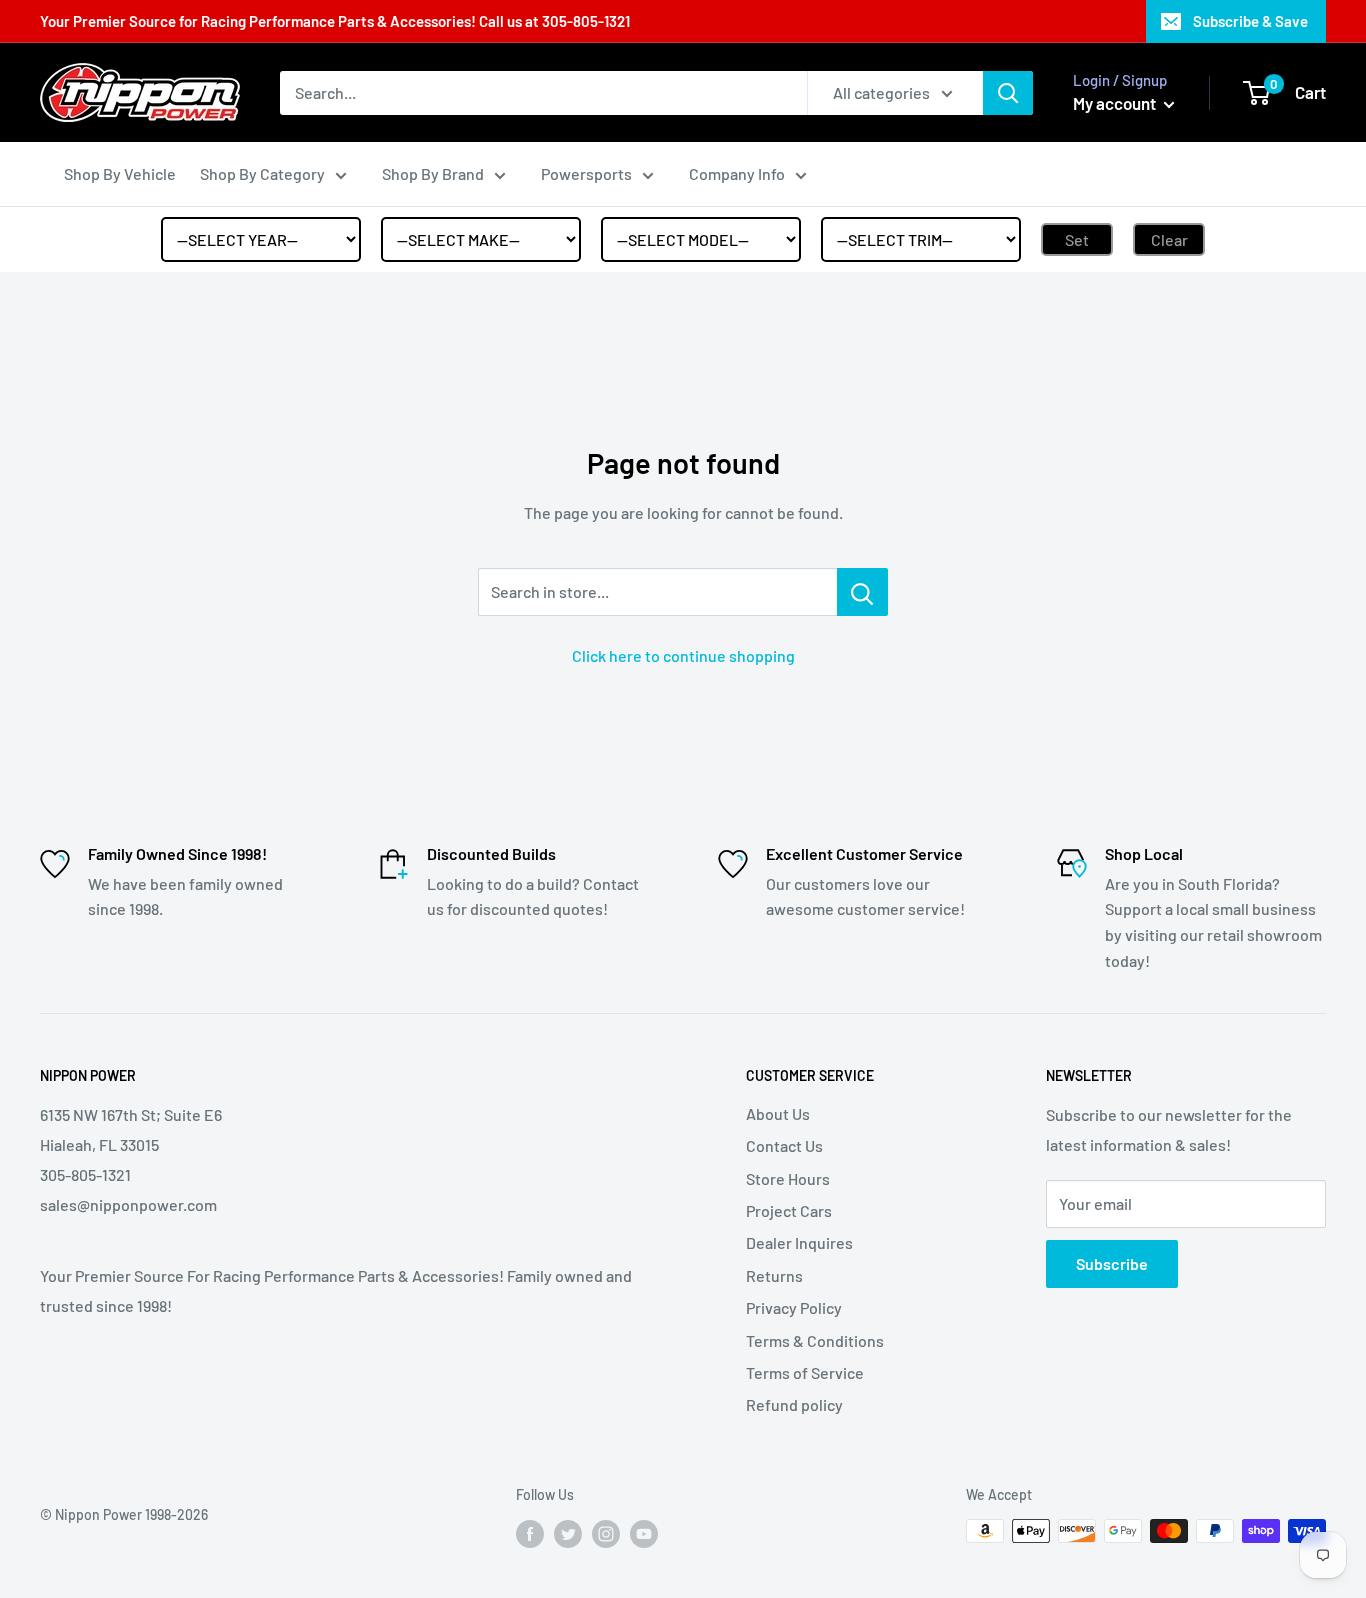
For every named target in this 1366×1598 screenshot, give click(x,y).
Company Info (737, 173)
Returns (774, 1275)
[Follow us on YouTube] (644, 1533)
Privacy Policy (794, 1307)
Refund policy (794, 1404)
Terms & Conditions (815, 1340)
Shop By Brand (433, 173)
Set (1077, 239)
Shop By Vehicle (120, 173)
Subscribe (1112, 1263)
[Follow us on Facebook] (530, 1533)
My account (1116, 103)
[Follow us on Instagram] (606, 1533)
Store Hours (788, 1178)
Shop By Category (262, 173)
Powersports (586, 173)
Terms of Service (805, 1372)
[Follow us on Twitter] (568, 1533)
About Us (778, 1113)
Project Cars (789, 1210)
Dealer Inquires (799, 1242)
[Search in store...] (862, 592)
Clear (1169, 239)
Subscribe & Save (1250, 21)
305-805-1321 (586, 21)
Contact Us (784, 1145)
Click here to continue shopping (683, 655)
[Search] (1008, 93)
